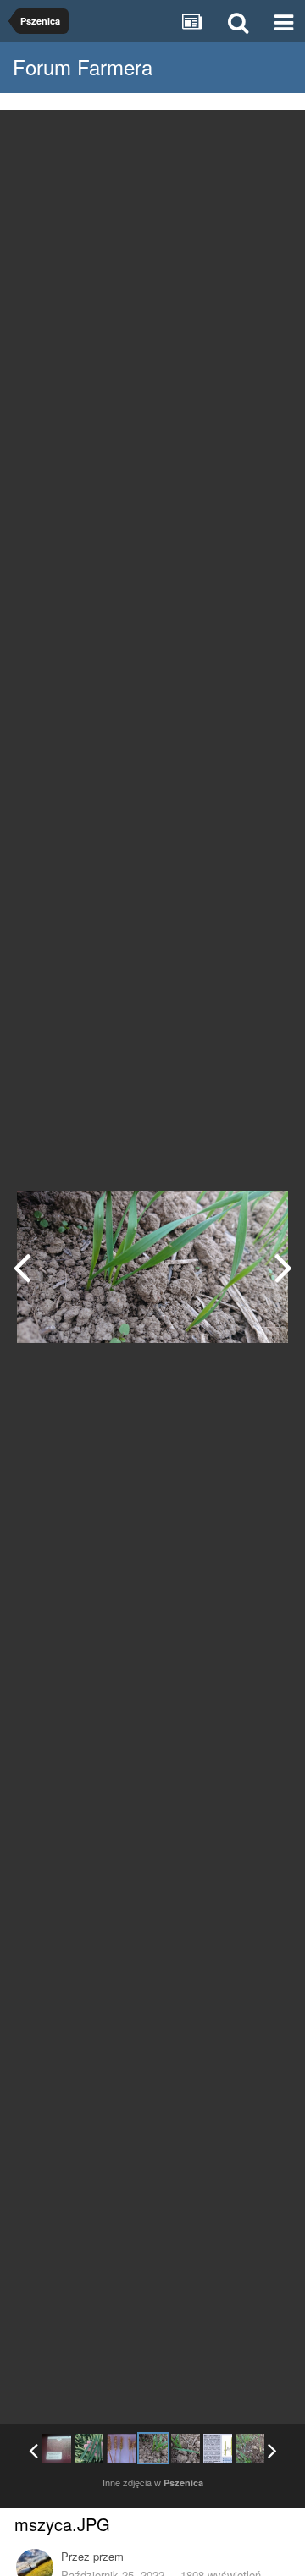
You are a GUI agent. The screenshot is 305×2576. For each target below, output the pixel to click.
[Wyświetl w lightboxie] (274, 135)
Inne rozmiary (205, 135)
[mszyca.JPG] (153, 2448)
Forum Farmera (83, 66)
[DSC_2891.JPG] (57, 2448)
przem (108, 2556)
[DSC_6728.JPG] (89, 2448)
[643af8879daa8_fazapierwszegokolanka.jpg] (218, 2448)
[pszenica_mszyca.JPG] (283, 1267)
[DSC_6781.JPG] (22, 1267)
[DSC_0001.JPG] (250, 2448)
